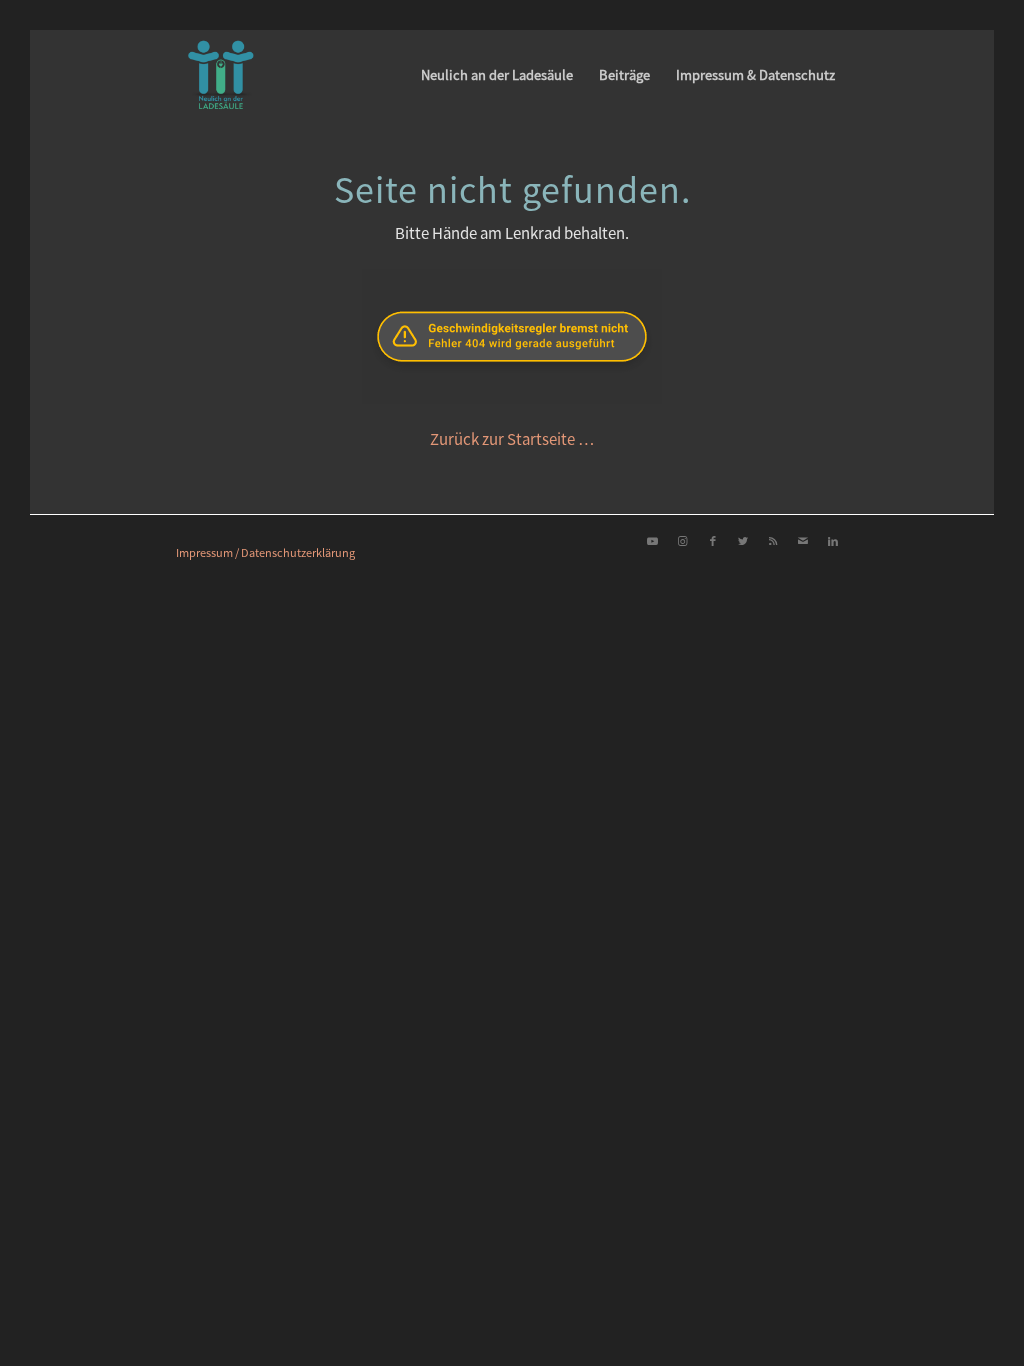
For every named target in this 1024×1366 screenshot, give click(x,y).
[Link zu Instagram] (683, 540)
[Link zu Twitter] (743, 540)
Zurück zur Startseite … (512, 438)
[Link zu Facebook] (713, 540)
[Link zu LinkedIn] (833, 540)
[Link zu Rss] (773, 540)
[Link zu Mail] (803, 540)
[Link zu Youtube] (653, 540)
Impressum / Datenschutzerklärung (265, 552)
